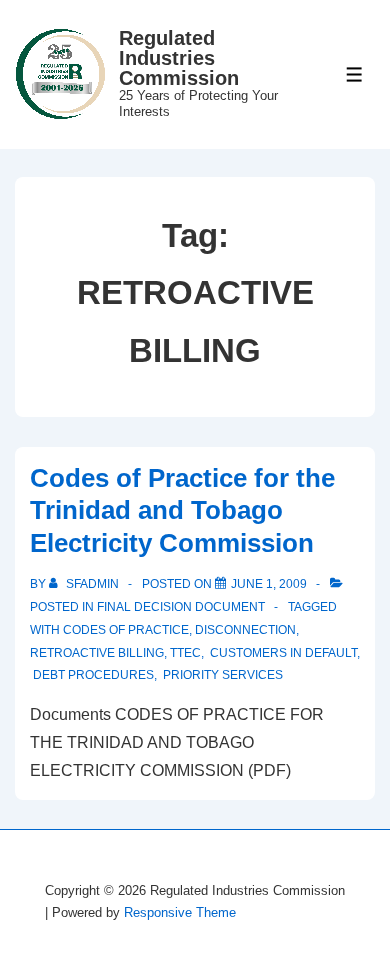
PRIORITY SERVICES (221, 675)
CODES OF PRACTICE (126, 630)
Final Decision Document (181, 607)
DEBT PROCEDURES (92, 675)
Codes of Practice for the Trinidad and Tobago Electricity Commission (182, 510)
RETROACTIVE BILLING (97, 653)
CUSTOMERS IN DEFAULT (282, 653)
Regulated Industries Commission (179, 58)
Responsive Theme (180, 912)
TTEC (185, 653)
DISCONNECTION (245, 630)
